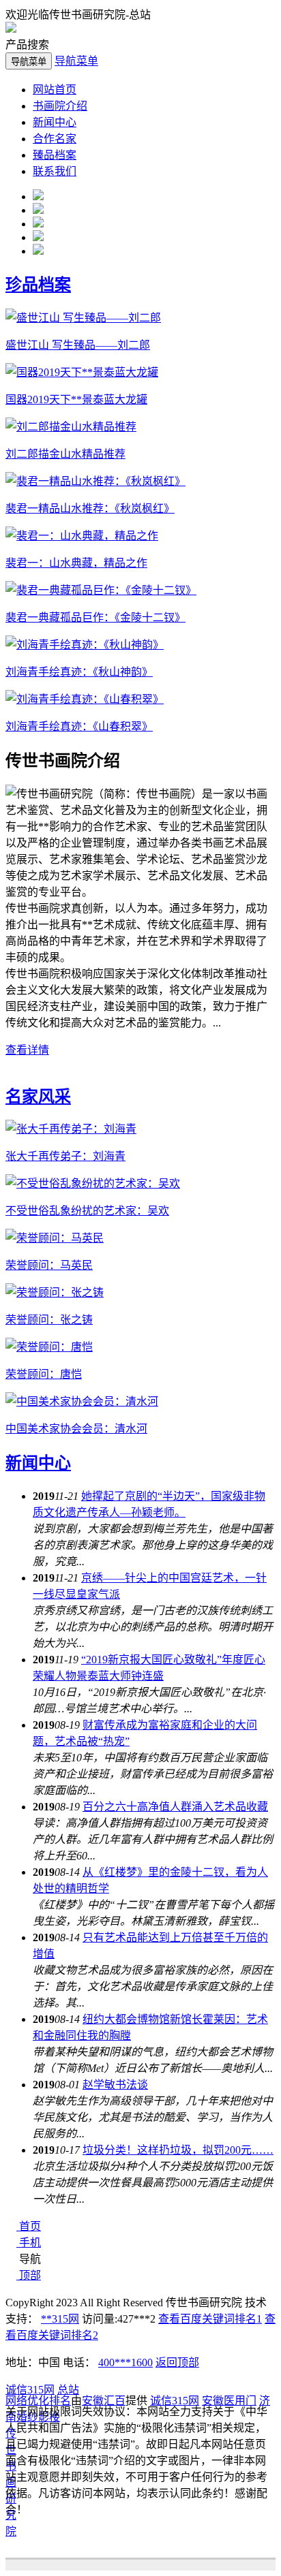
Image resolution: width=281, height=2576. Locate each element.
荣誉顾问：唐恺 (44, 1374)
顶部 (30, 2275)
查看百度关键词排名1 (210, 2319)
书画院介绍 (60, 106)
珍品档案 (38, 285)
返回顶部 (177, 2362)
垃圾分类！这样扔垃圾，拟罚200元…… (178, 2150)
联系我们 (55, 171)
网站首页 (55, 90)
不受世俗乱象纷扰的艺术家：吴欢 (87, 1211)
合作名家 (55, 139)
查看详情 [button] (27, 1050)
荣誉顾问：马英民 (49, 1265)
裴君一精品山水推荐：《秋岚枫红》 (90, 508)
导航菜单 (76, 61)
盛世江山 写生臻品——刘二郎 (78, 345)
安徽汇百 (104, 2401)
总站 (68, 2390)
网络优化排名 (38, 2401)
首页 (30, 2226)
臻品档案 (55, 155)
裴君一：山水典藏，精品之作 (76, 563)
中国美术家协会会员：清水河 (76, 1429)
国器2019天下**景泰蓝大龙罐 (76, 399)
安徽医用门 (229, 2401)
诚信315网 (30, 2390)
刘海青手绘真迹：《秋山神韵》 (79, 672)
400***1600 (125, 2362)
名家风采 (38, 1097)
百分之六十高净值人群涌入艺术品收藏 (175, 1807)
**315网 (60, 2319)
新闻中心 (55, 122)
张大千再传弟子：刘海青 (65, 1156)
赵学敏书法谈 (115, 2085)
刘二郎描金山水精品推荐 (65, 454)
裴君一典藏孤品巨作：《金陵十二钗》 (95, 617)
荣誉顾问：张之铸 (49, 1320)
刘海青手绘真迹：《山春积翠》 (79, 726)
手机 (30, 2243)
